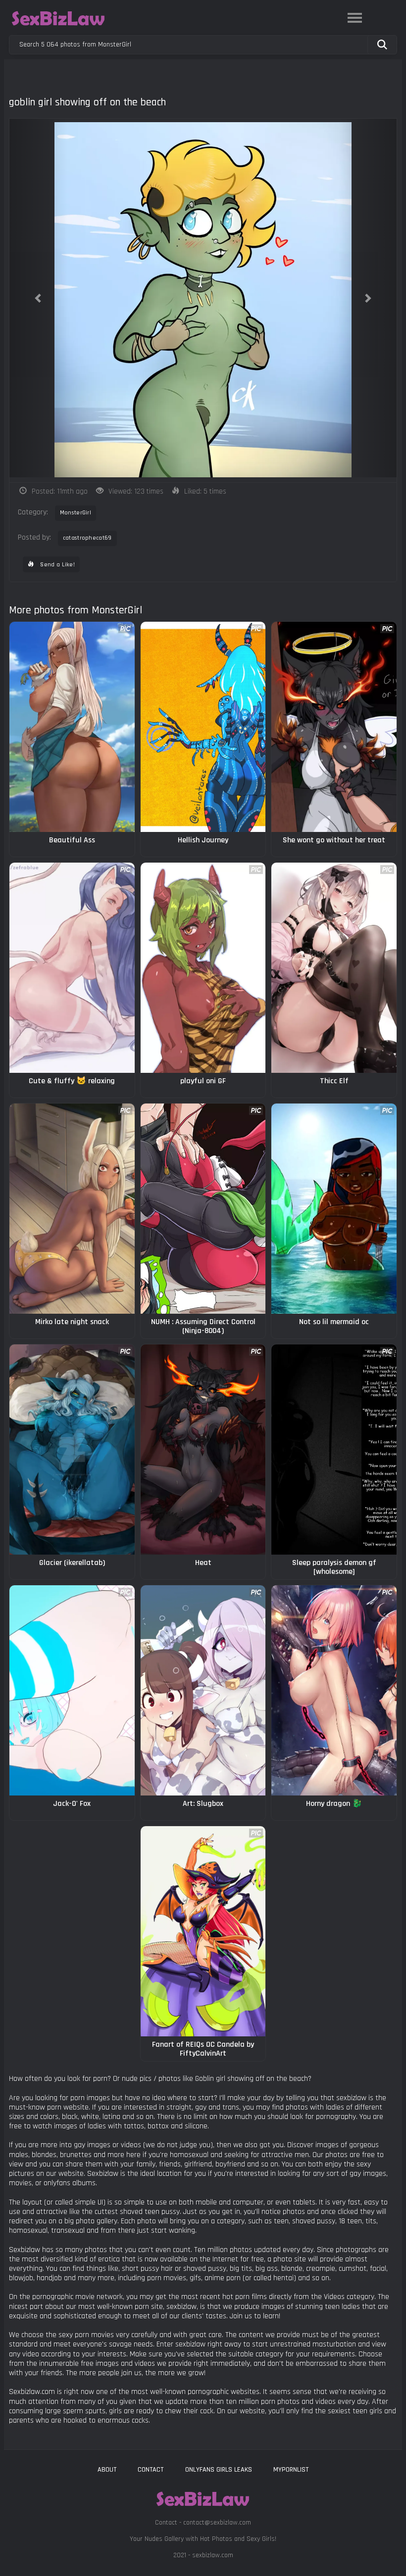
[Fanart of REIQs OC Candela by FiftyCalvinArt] (203, 1931)
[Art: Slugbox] (203, 1690)
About (107, 2470)
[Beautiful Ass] (72, 727)
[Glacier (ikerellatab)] (72, 1449)
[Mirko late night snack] (72, 1209)
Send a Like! (57, 565)
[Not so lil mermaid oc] (334, 1209)
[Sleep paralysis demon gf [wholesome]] (334, 1449)
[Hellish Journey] (203, 727)
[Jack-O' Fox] (72, 1690)
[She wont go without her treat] (334, 727)
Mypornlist (291, 2470)
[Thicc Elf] (334, 968)
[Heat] (203, 1449)
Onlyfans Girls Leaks (219, 2470)
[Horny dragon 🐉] (334, 1690)
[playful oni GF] (203, 968)
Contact (151, 2470)
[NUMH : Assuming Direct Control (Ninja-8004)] (203, 1209)
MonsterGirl (76, 513)
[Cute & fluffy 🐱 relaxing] (72, 968)
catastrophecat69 (87, 538)
